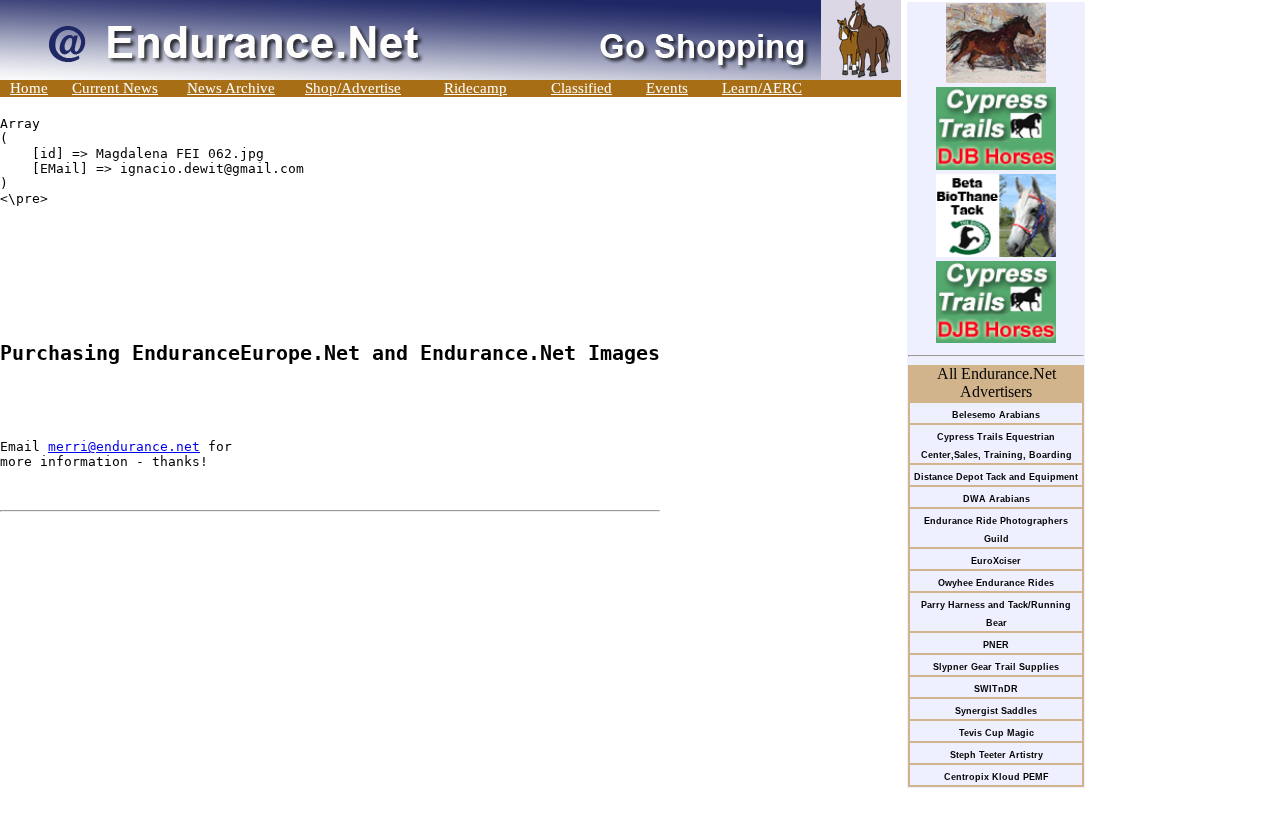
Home (29, 88)
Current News (115, 88)
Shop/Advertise (353, 88)
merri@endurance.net (124, 446)
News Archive (231, 88)
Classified (581, 88)
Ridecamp (475, 88)
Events (667, 88)
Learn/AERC (762, 88)
